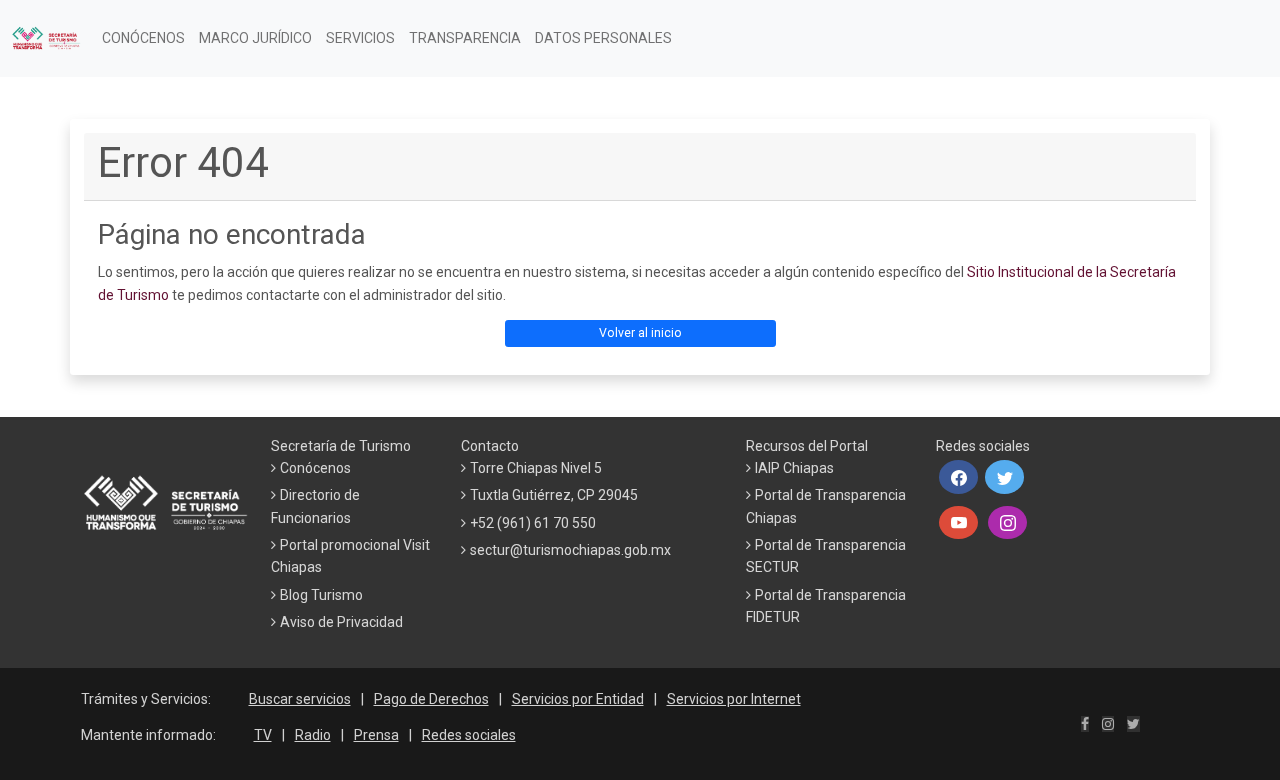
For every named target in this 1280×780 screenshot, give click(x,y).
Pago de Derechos (431, 699)
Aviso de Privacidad (341, 622)
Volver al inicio (640, 333)
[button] (958, 477)
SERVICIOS (360, 38)
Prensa (376, 735)
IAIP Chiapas (794, 468)
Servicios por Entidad (578, 699)
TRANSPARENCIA (465, 38)
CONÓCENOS (143, 38)
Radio (313, 735)
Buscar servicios (300, 699)
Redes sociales (469, 735)
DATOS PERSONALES (603, 38)
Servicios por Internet (734, 699)
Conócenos (315, 468)
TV (263, 735)
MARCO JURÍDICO (255, 38)
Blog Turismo (321, 595)
